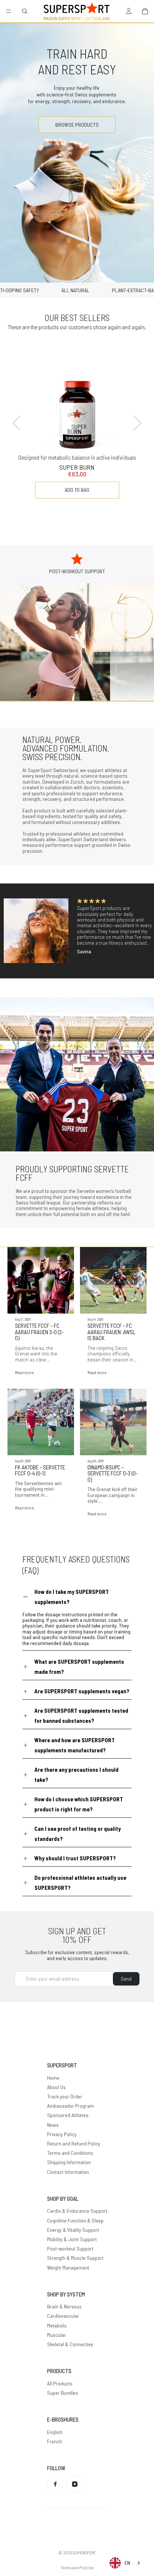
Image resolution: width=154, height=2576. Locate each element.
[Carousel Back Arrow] (17, 423)
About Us (56, 2087)
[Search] (25, 11)
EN (127, 2563)
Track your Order (65, 2096)
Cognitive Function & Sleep (75, 2220)
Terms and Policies (77, 2567)
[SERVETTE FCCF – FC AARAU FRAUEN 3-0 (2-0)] (41, 1280)
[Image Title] (55, 2484)
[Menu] (9, 11)
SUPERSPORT (84, 2552)
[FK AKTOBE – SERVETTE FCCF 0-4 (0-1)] (41, 1422)
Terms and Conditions (70, 2153)
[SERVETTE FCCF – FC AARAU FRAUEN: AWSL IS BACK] (113, 1280)
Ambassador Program (70, 2106)
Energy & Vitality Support (73, 2230)
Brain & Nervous (64, 2306)
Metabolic (57, 2325)
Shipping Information (69, 2162)
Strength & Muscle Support (75, 2258)
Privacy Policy (62, 2134)
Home (53, 2078)
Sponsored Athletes (68, 2115)
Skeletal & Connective (70, 2344)
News (53, 2125)
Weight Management (68, 2268)
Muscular (57, 2335)
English (55, 2432)
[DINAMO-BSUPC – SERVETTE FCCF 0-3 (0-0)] (113, 1422)
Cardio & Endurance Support (77, 2211)
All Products (60, 2383)
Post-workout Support (70, 2248)
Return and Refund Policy (74, 2143)
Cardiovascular (63, 2316)
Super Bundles (63, 2393)
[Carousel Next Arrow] (137, 423)
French (55, 2441)
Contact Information (68, 2172)
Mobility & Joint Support (72, 2239)
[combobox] (125, 2563)
